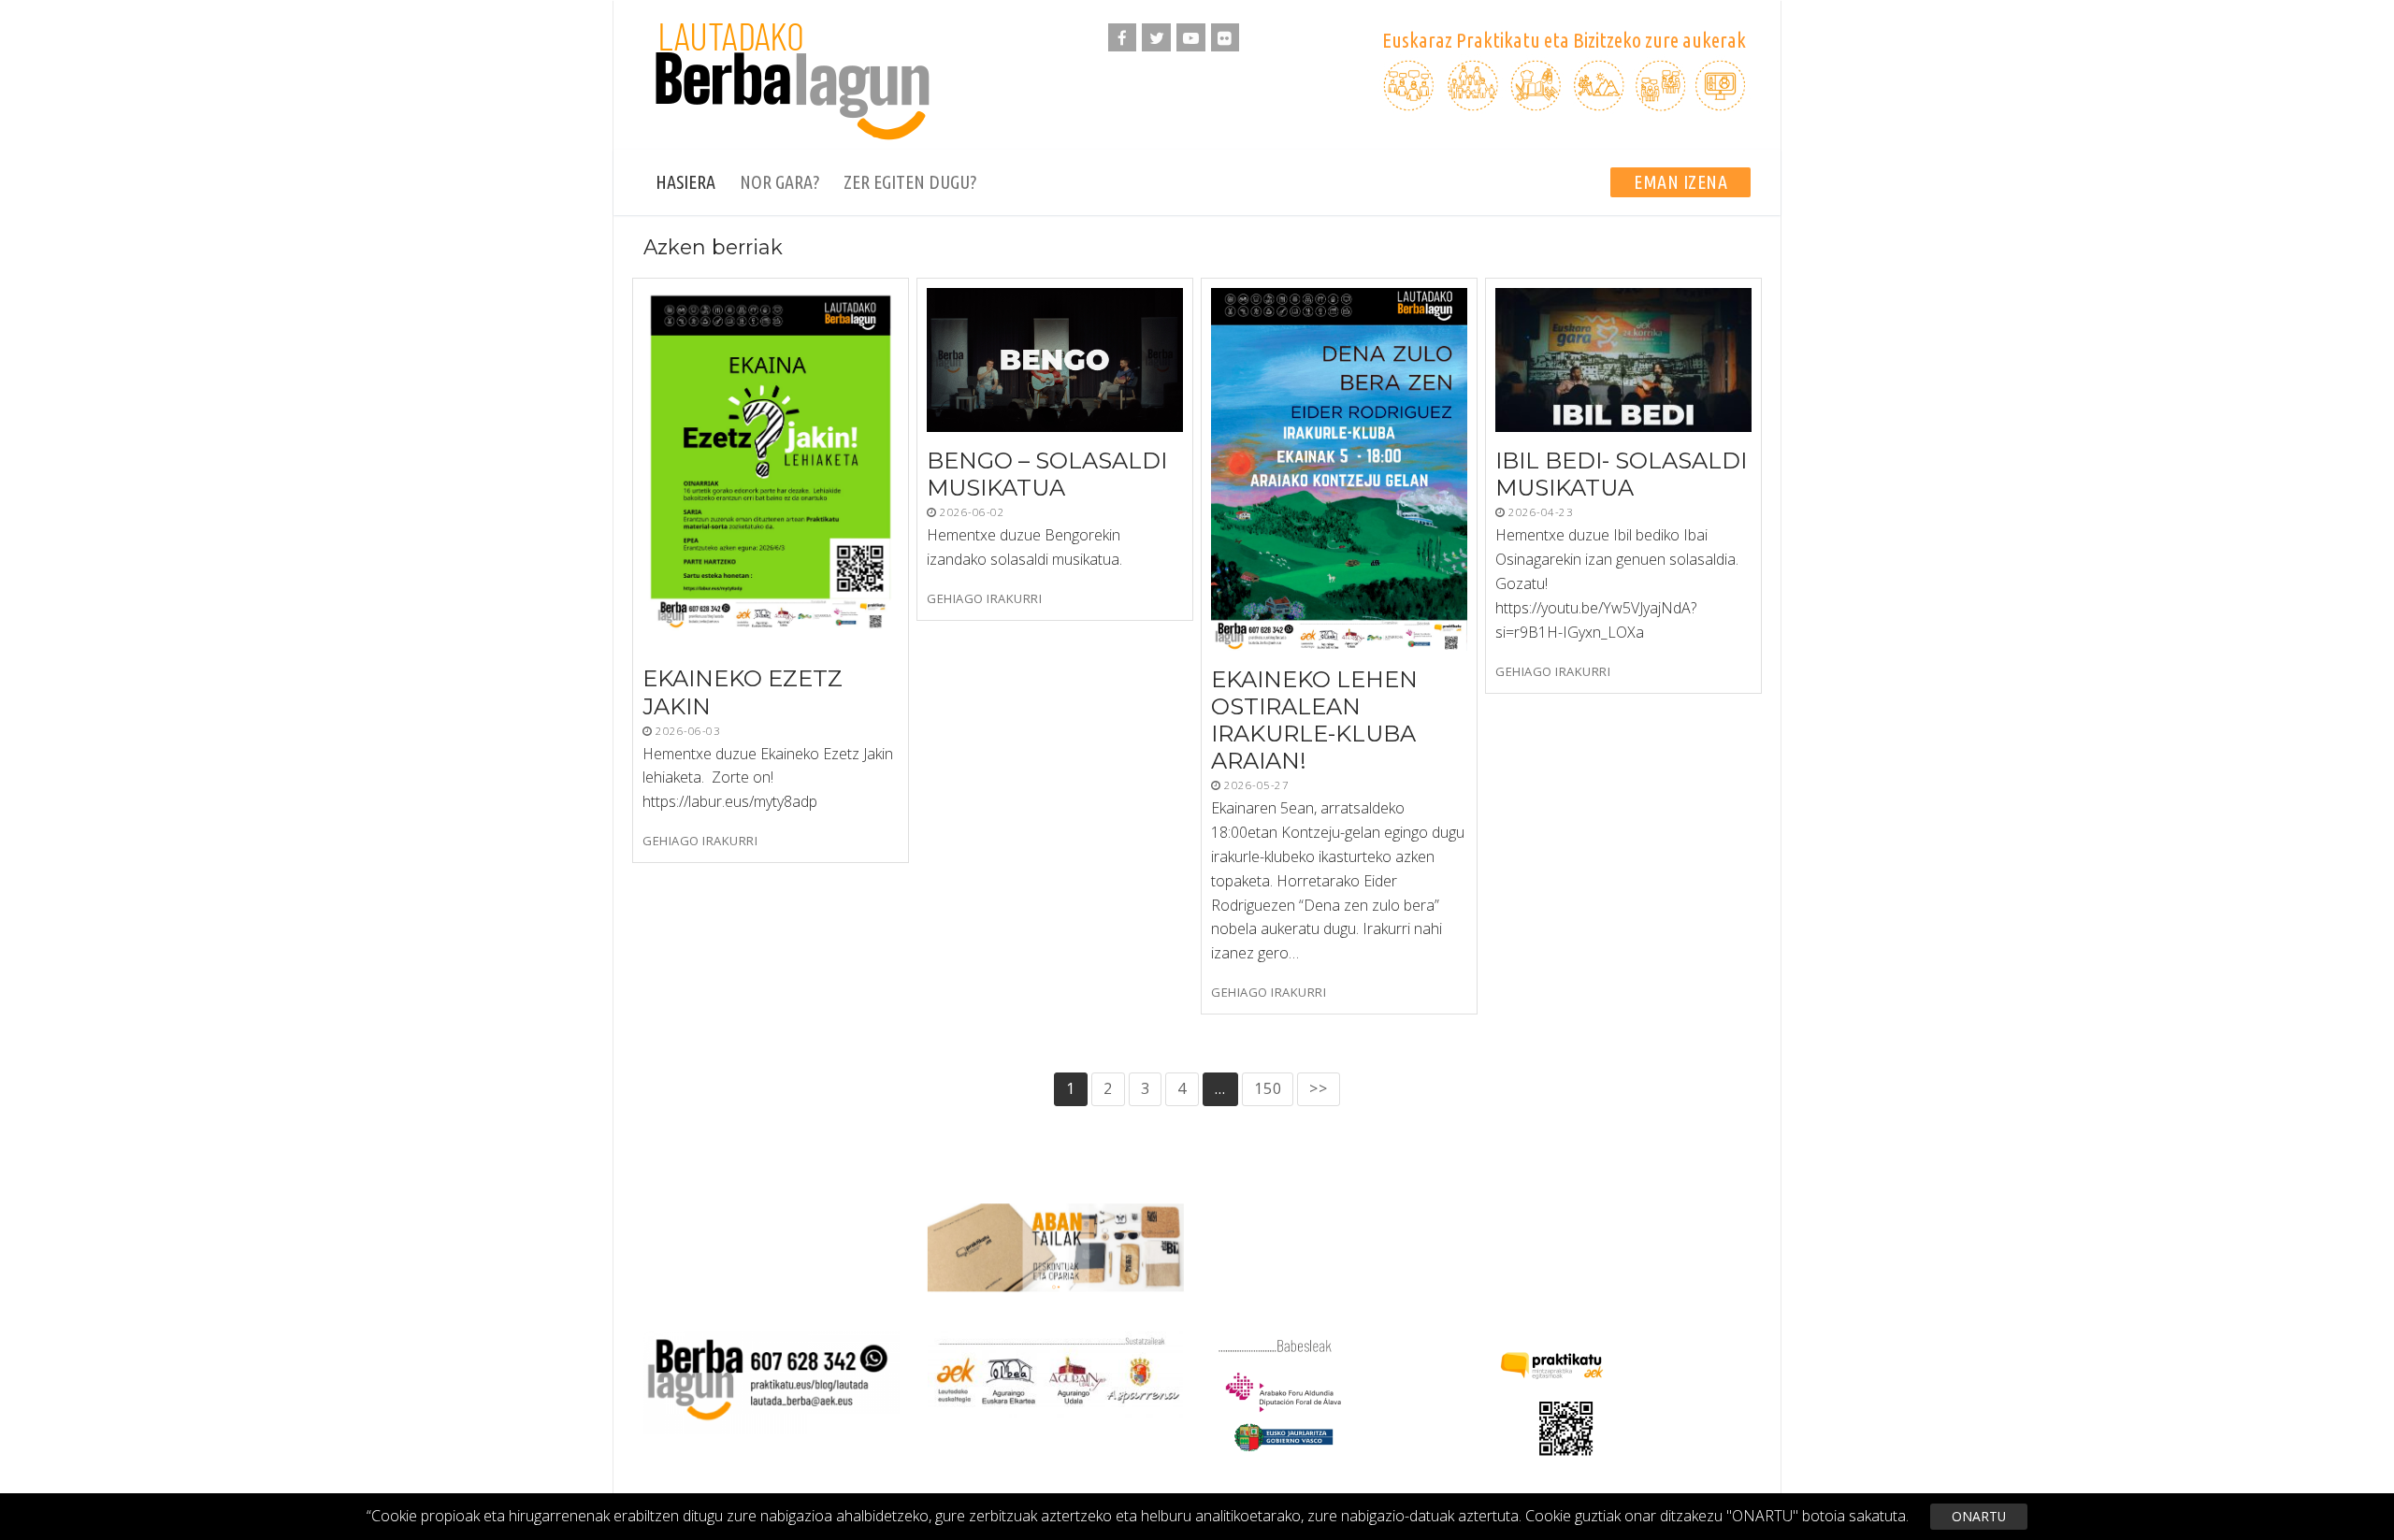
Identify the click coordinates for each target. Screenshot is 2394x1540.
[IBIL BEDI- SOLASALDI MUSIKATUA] (1623, 360)
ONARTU (1979, 1516)
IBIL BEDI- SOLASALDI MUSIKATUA (1621, 474)
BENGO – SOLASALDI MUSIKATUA (1047, 474)
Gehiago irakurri (700, 841)
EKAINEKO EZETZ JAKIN (743, 693)
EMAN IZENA (1680, 182)
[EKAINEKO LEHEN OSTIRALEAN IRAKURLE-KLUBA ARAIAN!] (1339, 469)
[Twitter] (1156, 38)
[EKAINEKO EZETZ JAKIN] (771, 469)
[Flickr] (1226, 38)
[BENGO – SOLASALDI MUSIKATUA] (1055, 360)
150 (1268, 1088)
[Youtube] (1191, 38)
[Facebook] (1123, 38)
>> (1319, 1088)
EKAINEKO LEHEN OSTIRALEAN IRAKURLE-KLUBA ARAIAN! (1314, 720)
